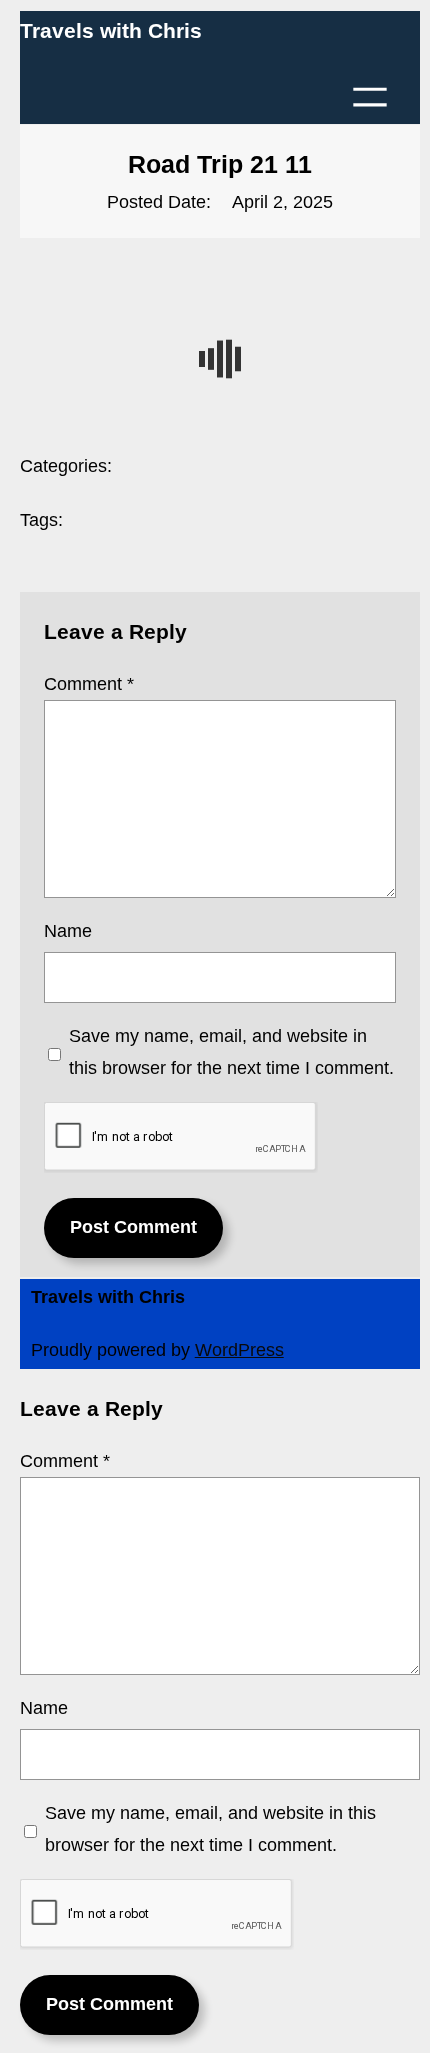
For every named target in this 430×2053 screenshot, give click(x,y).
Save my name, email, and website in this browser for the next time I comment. (231, 1052)
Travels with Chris (111, 30)
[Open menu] (370, 97)
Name (68, 931)
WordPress (239, 1350)
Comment (89, 684)
